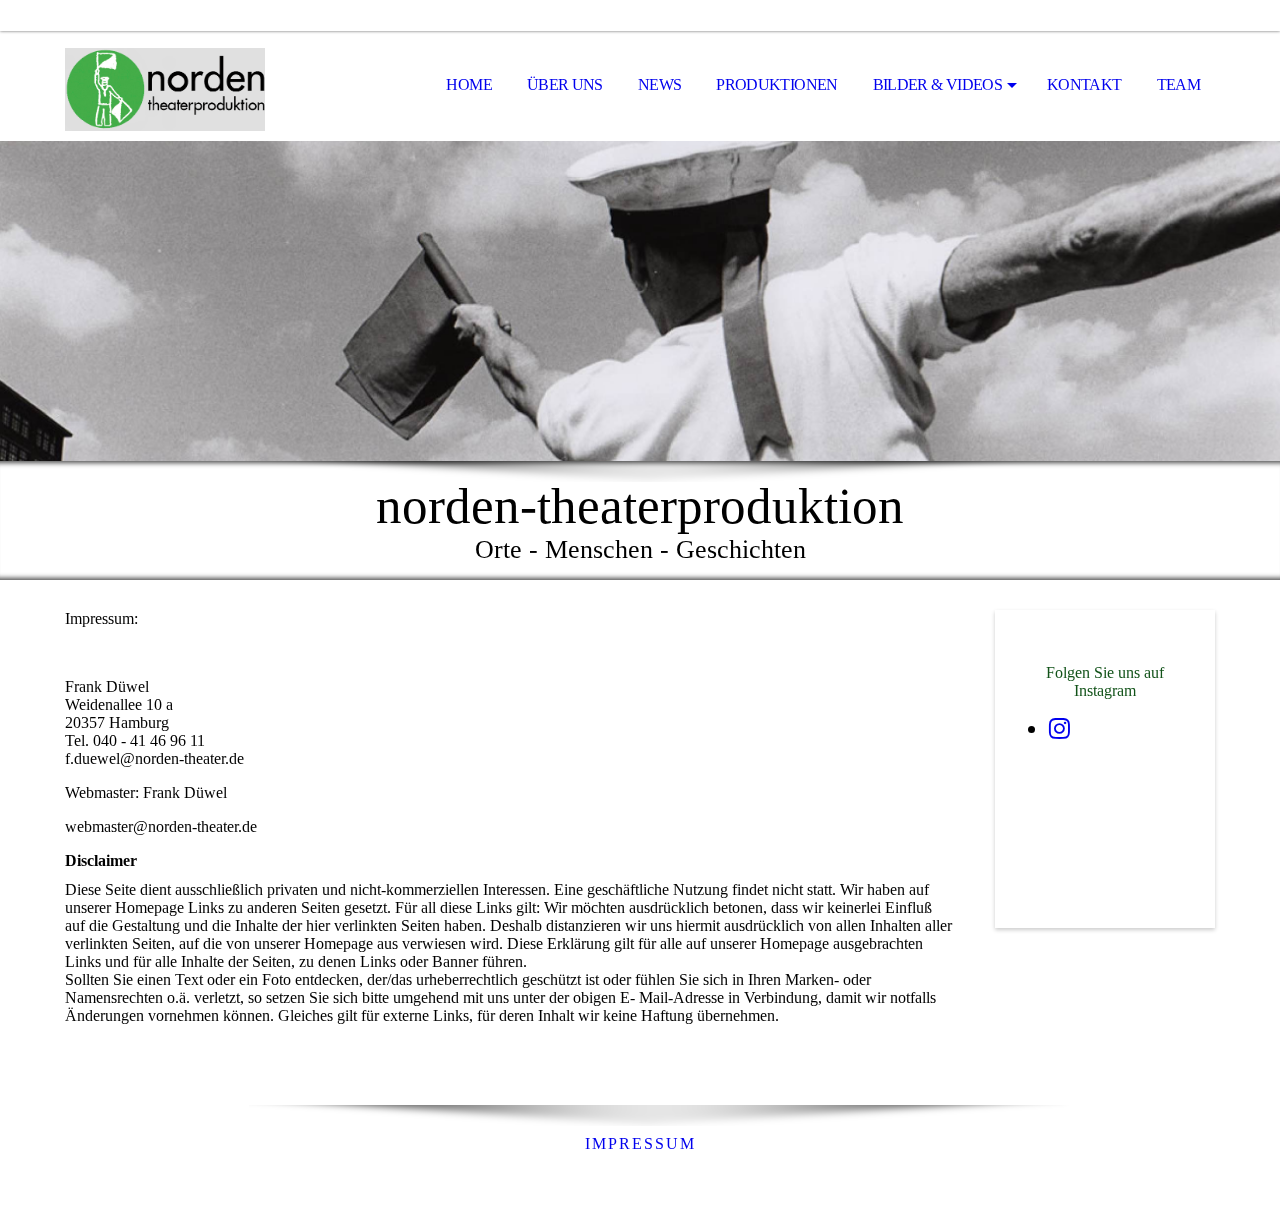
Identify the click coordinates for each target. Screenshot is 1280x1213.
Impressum (640, 1143)
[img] (165, 86)
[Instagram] (1059, 729)
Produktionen (776, 84)
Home (468, 84)
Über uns (565, 84)
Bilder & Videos (937, 84)
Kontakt (1084, 84)
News (659, 84)
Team (1178, 84)
